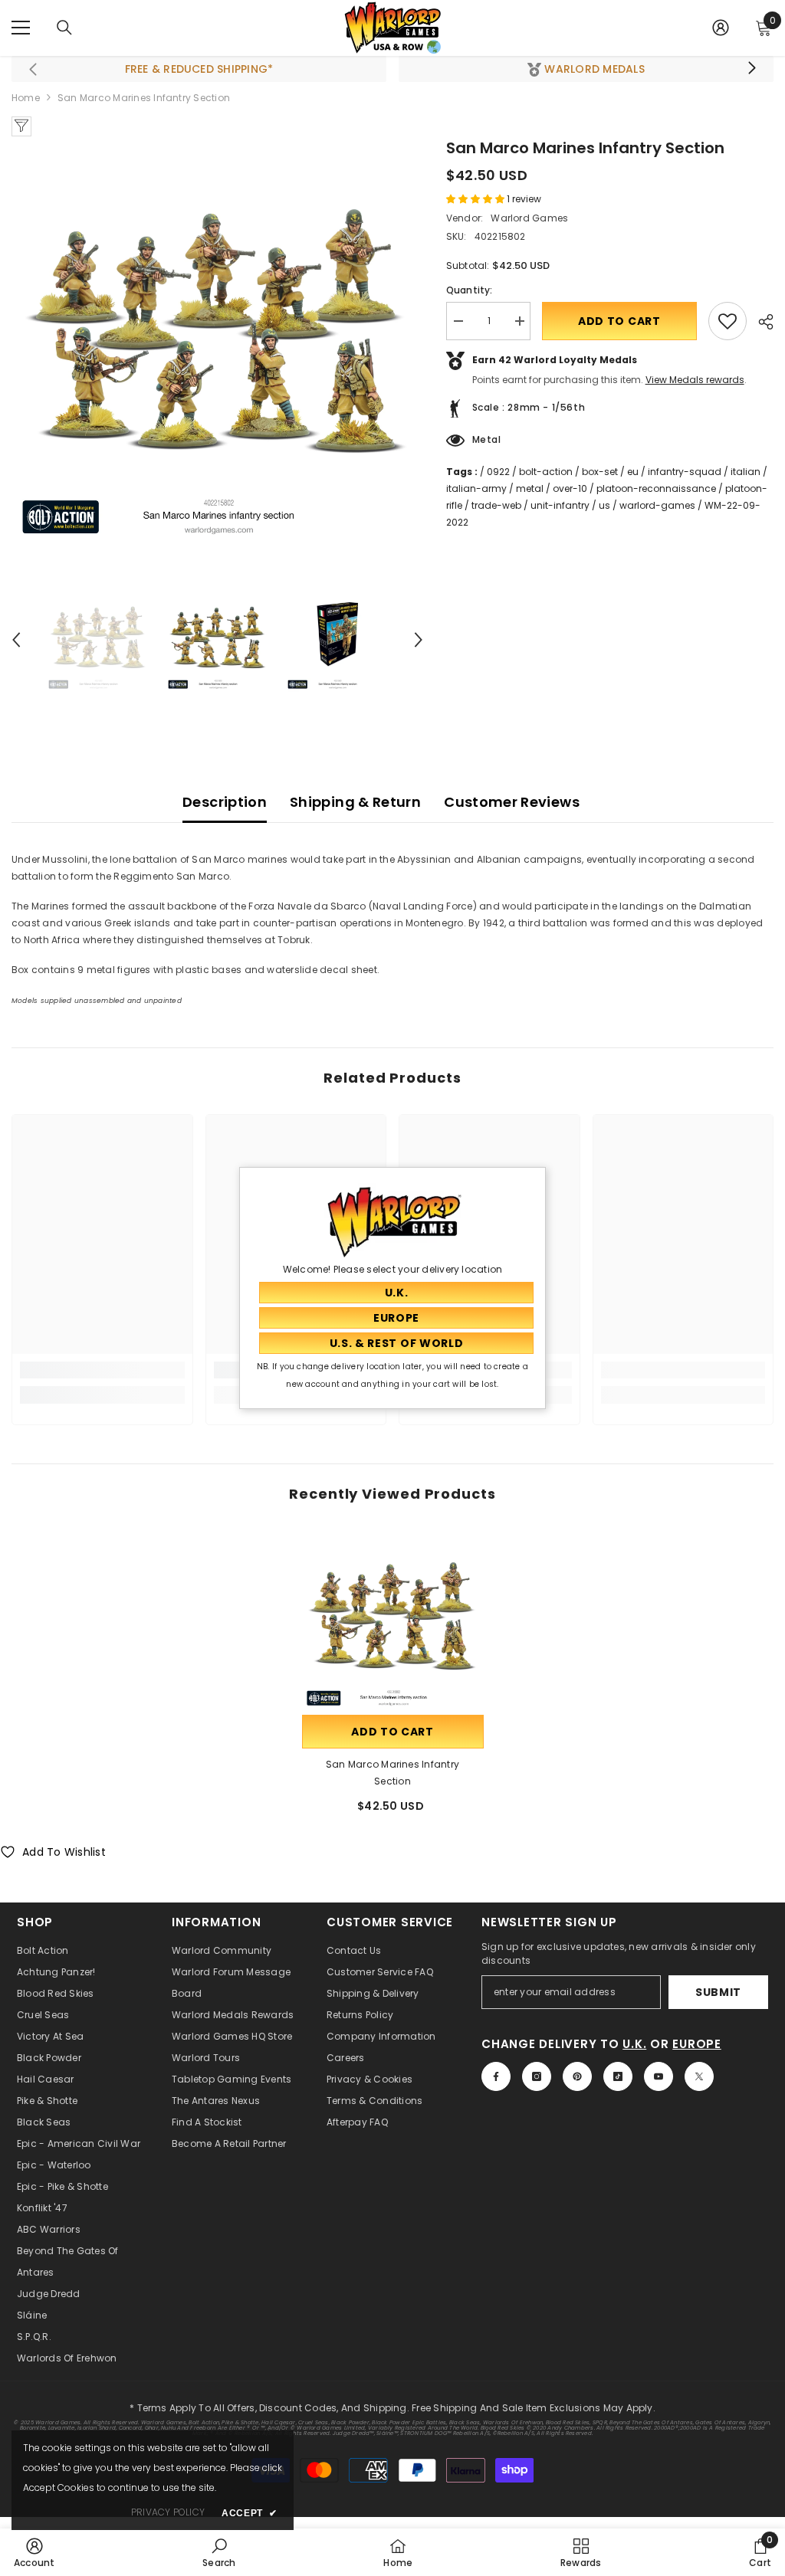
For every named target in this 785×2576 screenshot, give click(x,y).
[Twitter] (699, 2076)
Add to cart (619, 321)
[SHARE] (760, 322)
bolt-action (546, 472)
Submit (718, 1992)
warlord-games (657, 505)
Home (26, 98)
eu (633, 472)
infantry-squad (685, 472)
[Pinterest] (577, 2076)
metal (530, 488)
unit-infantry (560, 505)
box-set (600, 472)
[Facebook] (496, 2076)
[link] (102, 1370)
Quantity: (470, 290)
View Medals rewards (695, 380)
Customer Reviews (512, 802)
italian (746, 472)
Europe (697, 2044)
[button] (16, 640)
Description (225, 802)
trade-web (496, 505)
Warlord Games (529, 218)
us (604, 505)
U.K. (634, 2044)
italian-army (476, 488)
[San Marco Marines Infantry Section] (393, 1621)
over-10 (570, 488)
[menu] (21, 28)
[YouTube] (659, 2076)
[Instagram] (537, 2076)
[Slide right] (751, 69)
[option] (217, 342)
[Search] (64, 28)
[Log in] (721, 28)
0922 (498, 472)
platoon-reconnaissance (656, 488)
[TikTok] (618, 2076)
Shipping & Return (355, 802)
